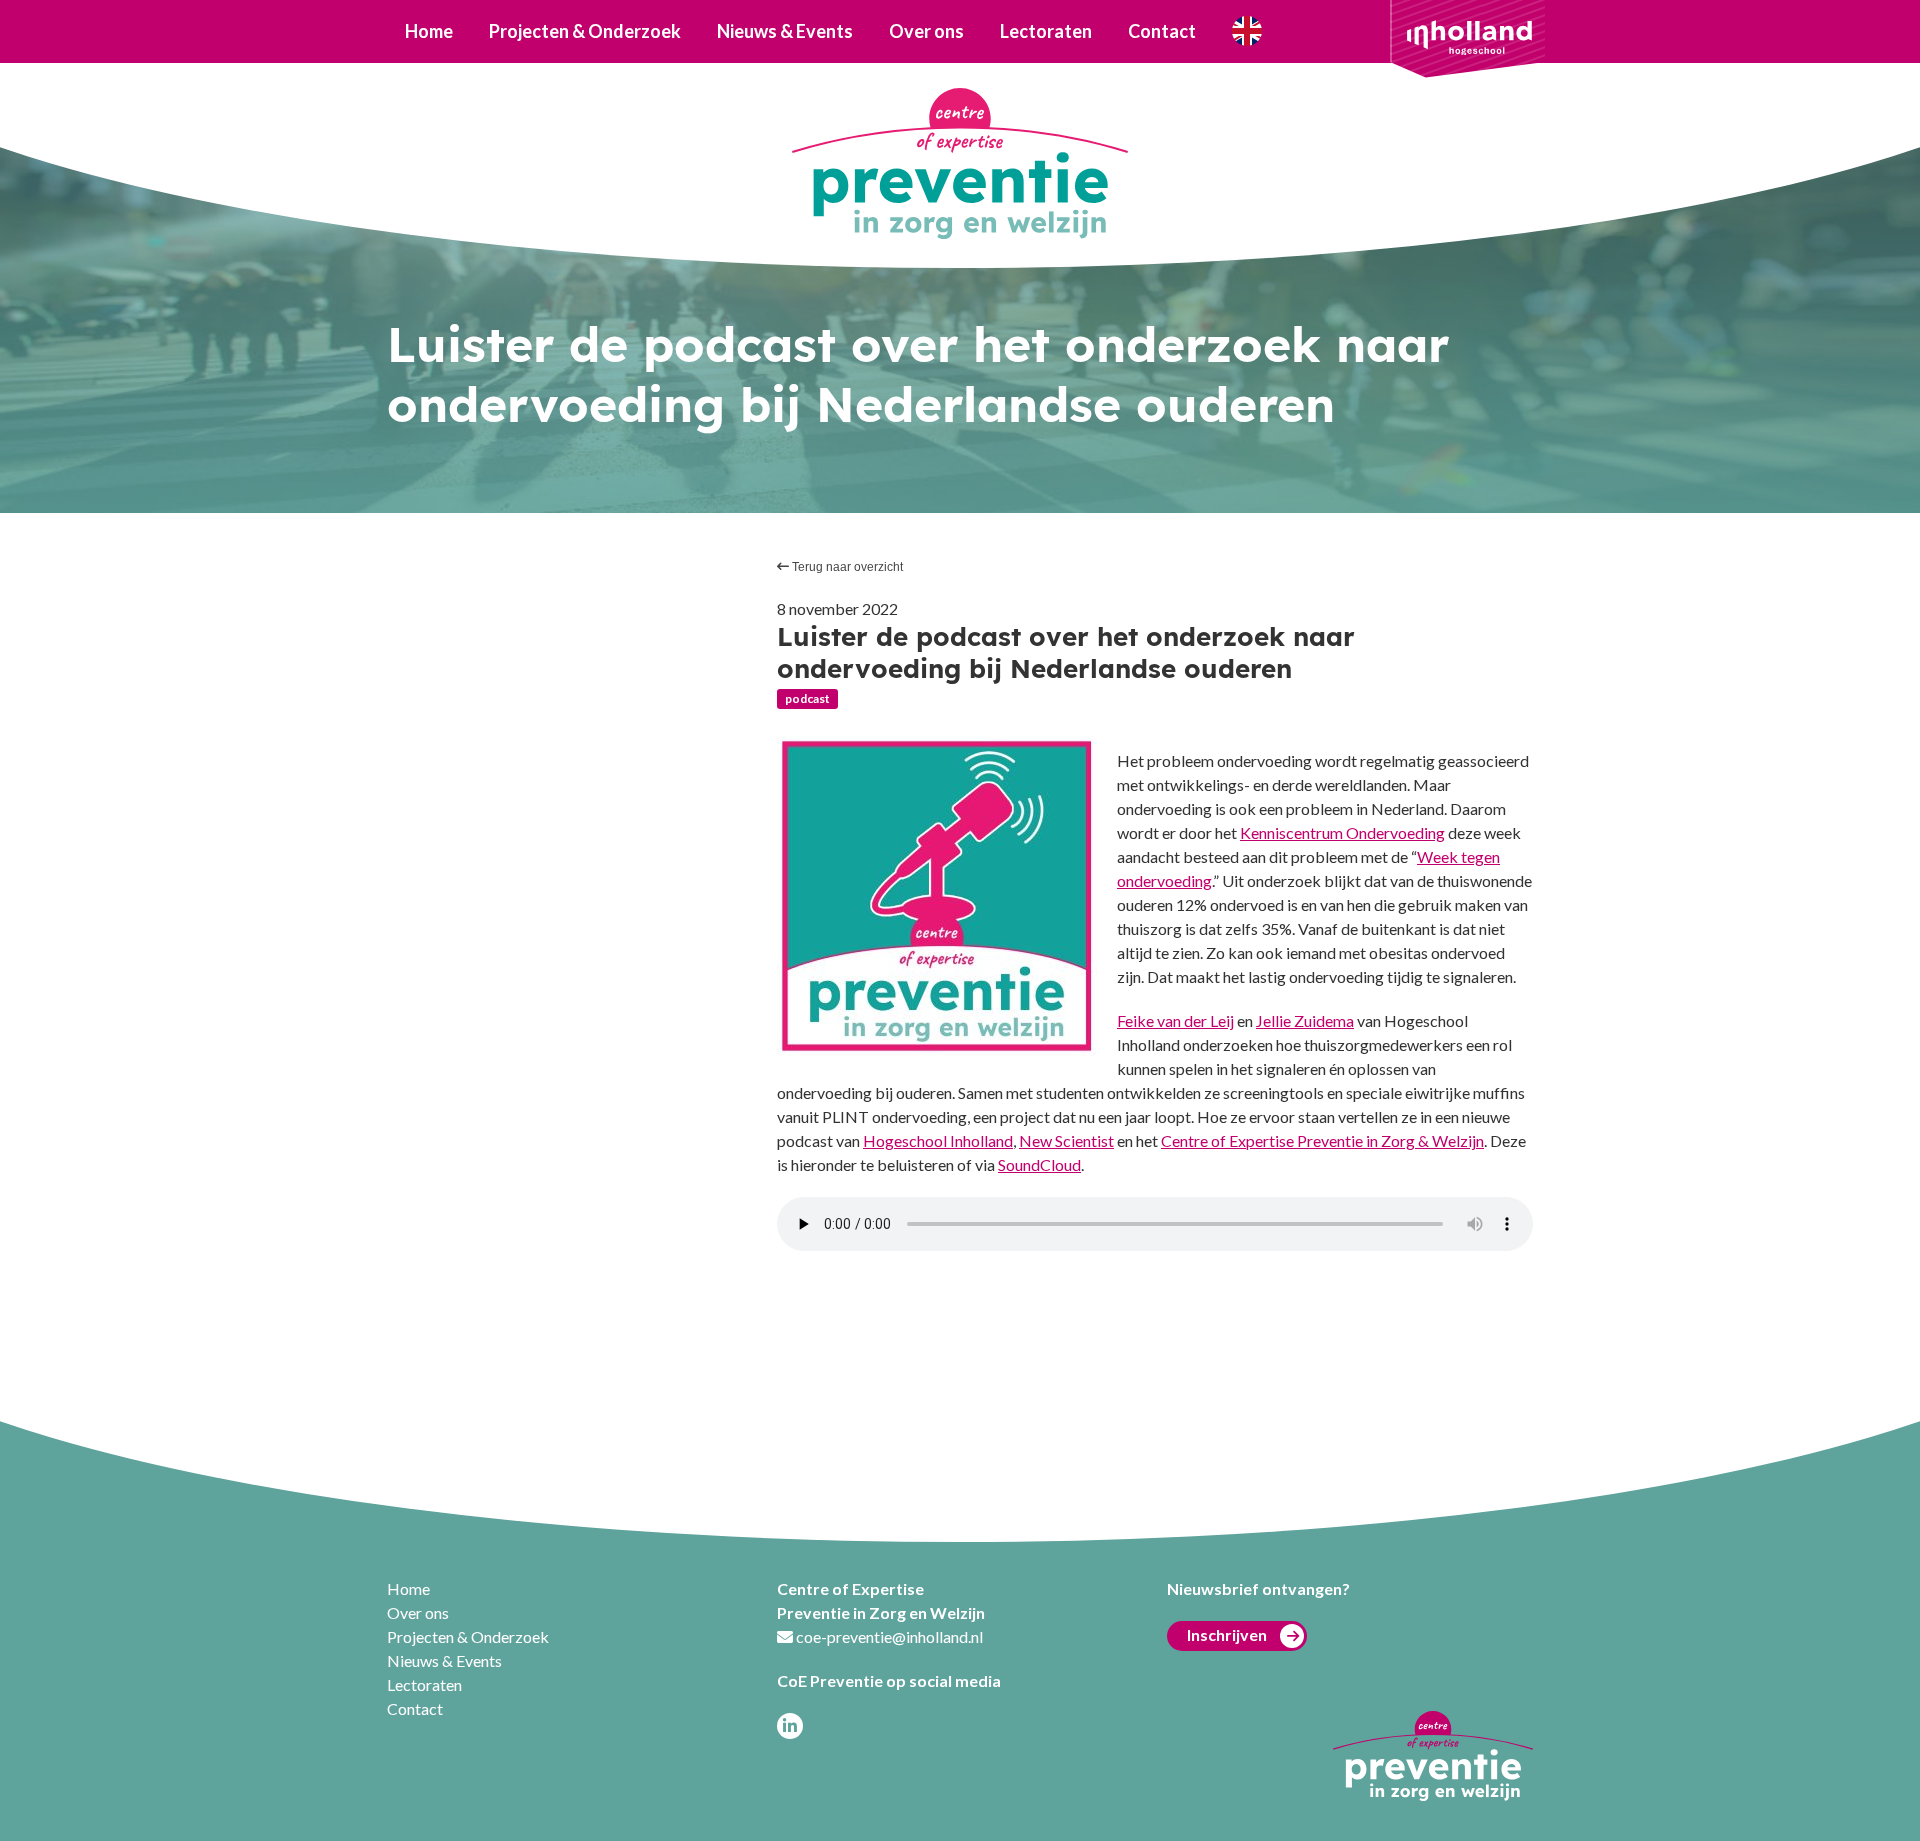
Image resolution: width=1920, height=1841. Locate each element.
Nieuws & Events (785, 31)
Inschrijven (1227, 1634)
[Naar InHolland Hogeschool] (1469, 35)
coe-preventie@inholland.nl (889, 1636)
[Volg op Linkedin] (790, 1726)
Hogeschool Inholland (938, 1140)
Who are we (1246, 31)
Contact (1162, 31)
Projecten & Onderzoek (585, 31)
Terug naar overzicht (846, 567)
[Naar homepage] (960, 163)
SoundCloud (1039, 1164)
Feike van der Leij (1175, 1020)
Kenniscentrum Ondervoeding (1342, 832)
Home (429, 31)
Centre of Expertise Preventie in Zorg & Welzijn (1322, 1140)
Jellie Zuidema (1305, 1020)
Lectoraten (1046, 31)
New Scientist (1066, 1140)
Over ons (926, 31)
